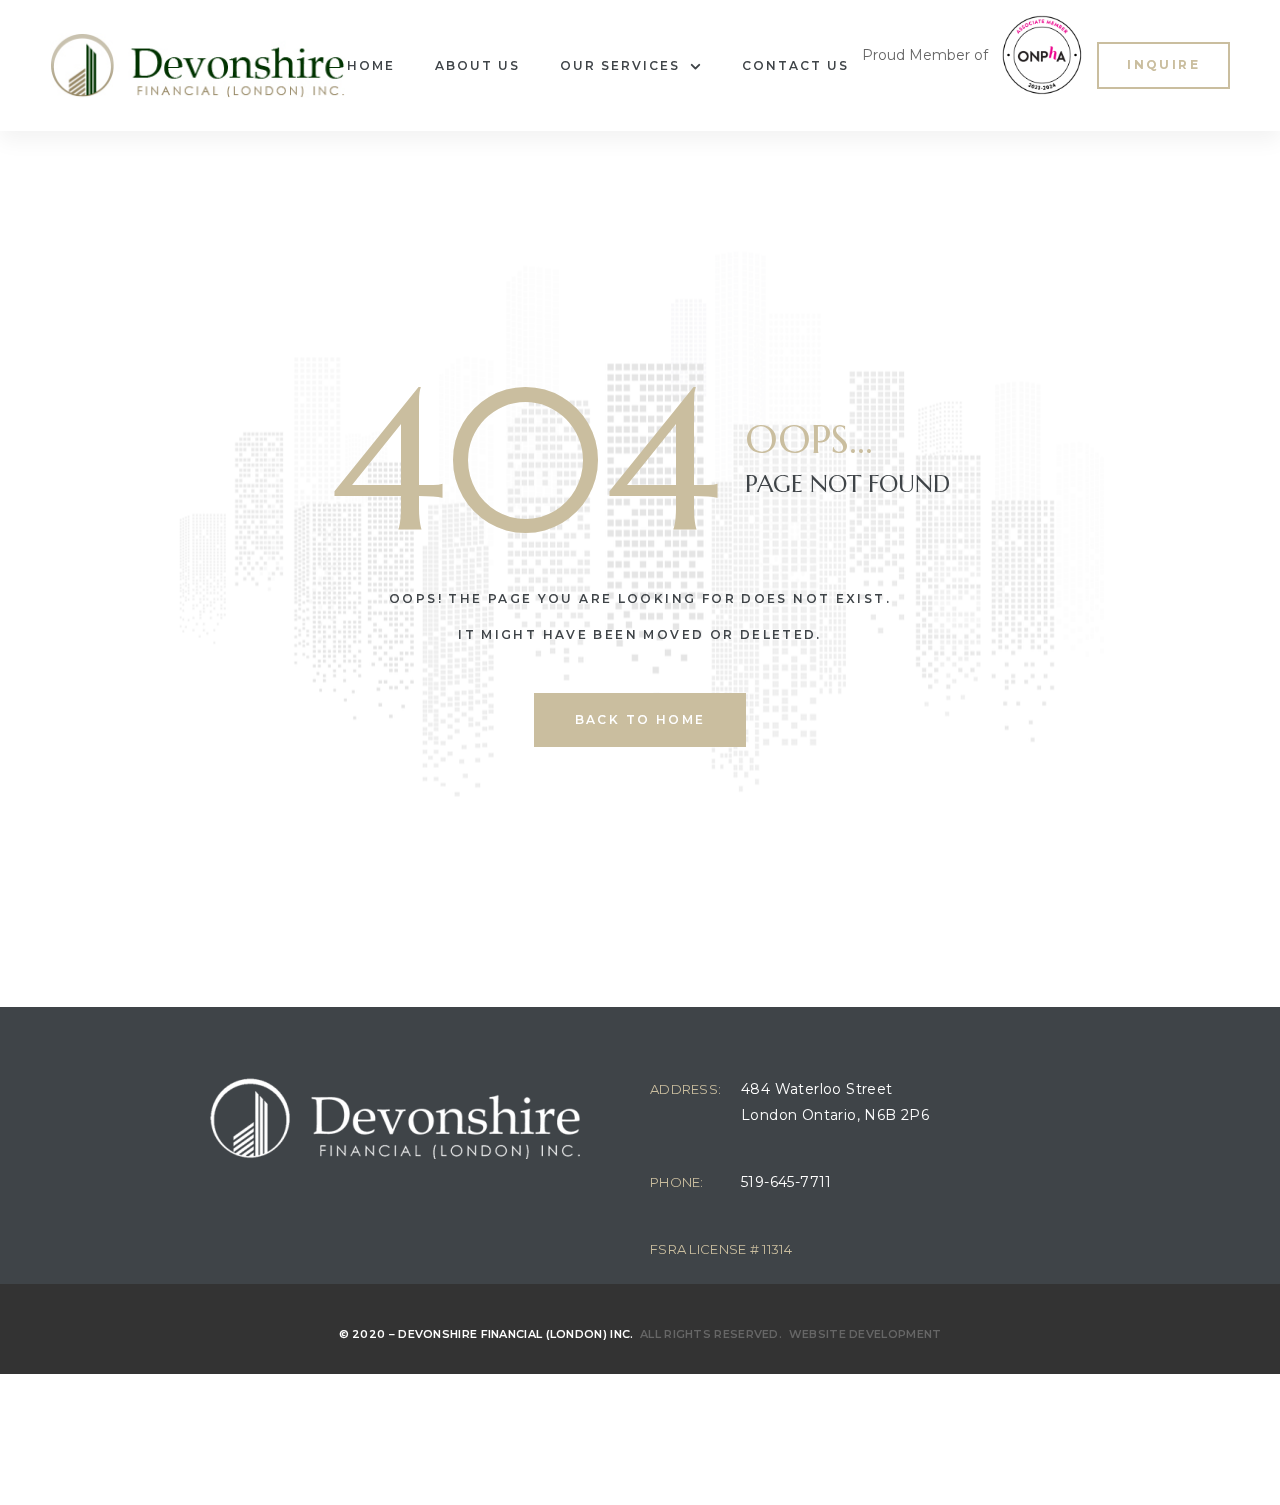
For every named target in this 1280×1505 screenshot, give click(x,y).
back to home (640, 719)
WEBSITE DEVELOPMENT (865, 1334)
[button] (1163, 65)
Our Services (620, 65)
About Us (477, 65)
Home (371, 65)
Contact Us (795, 65)
